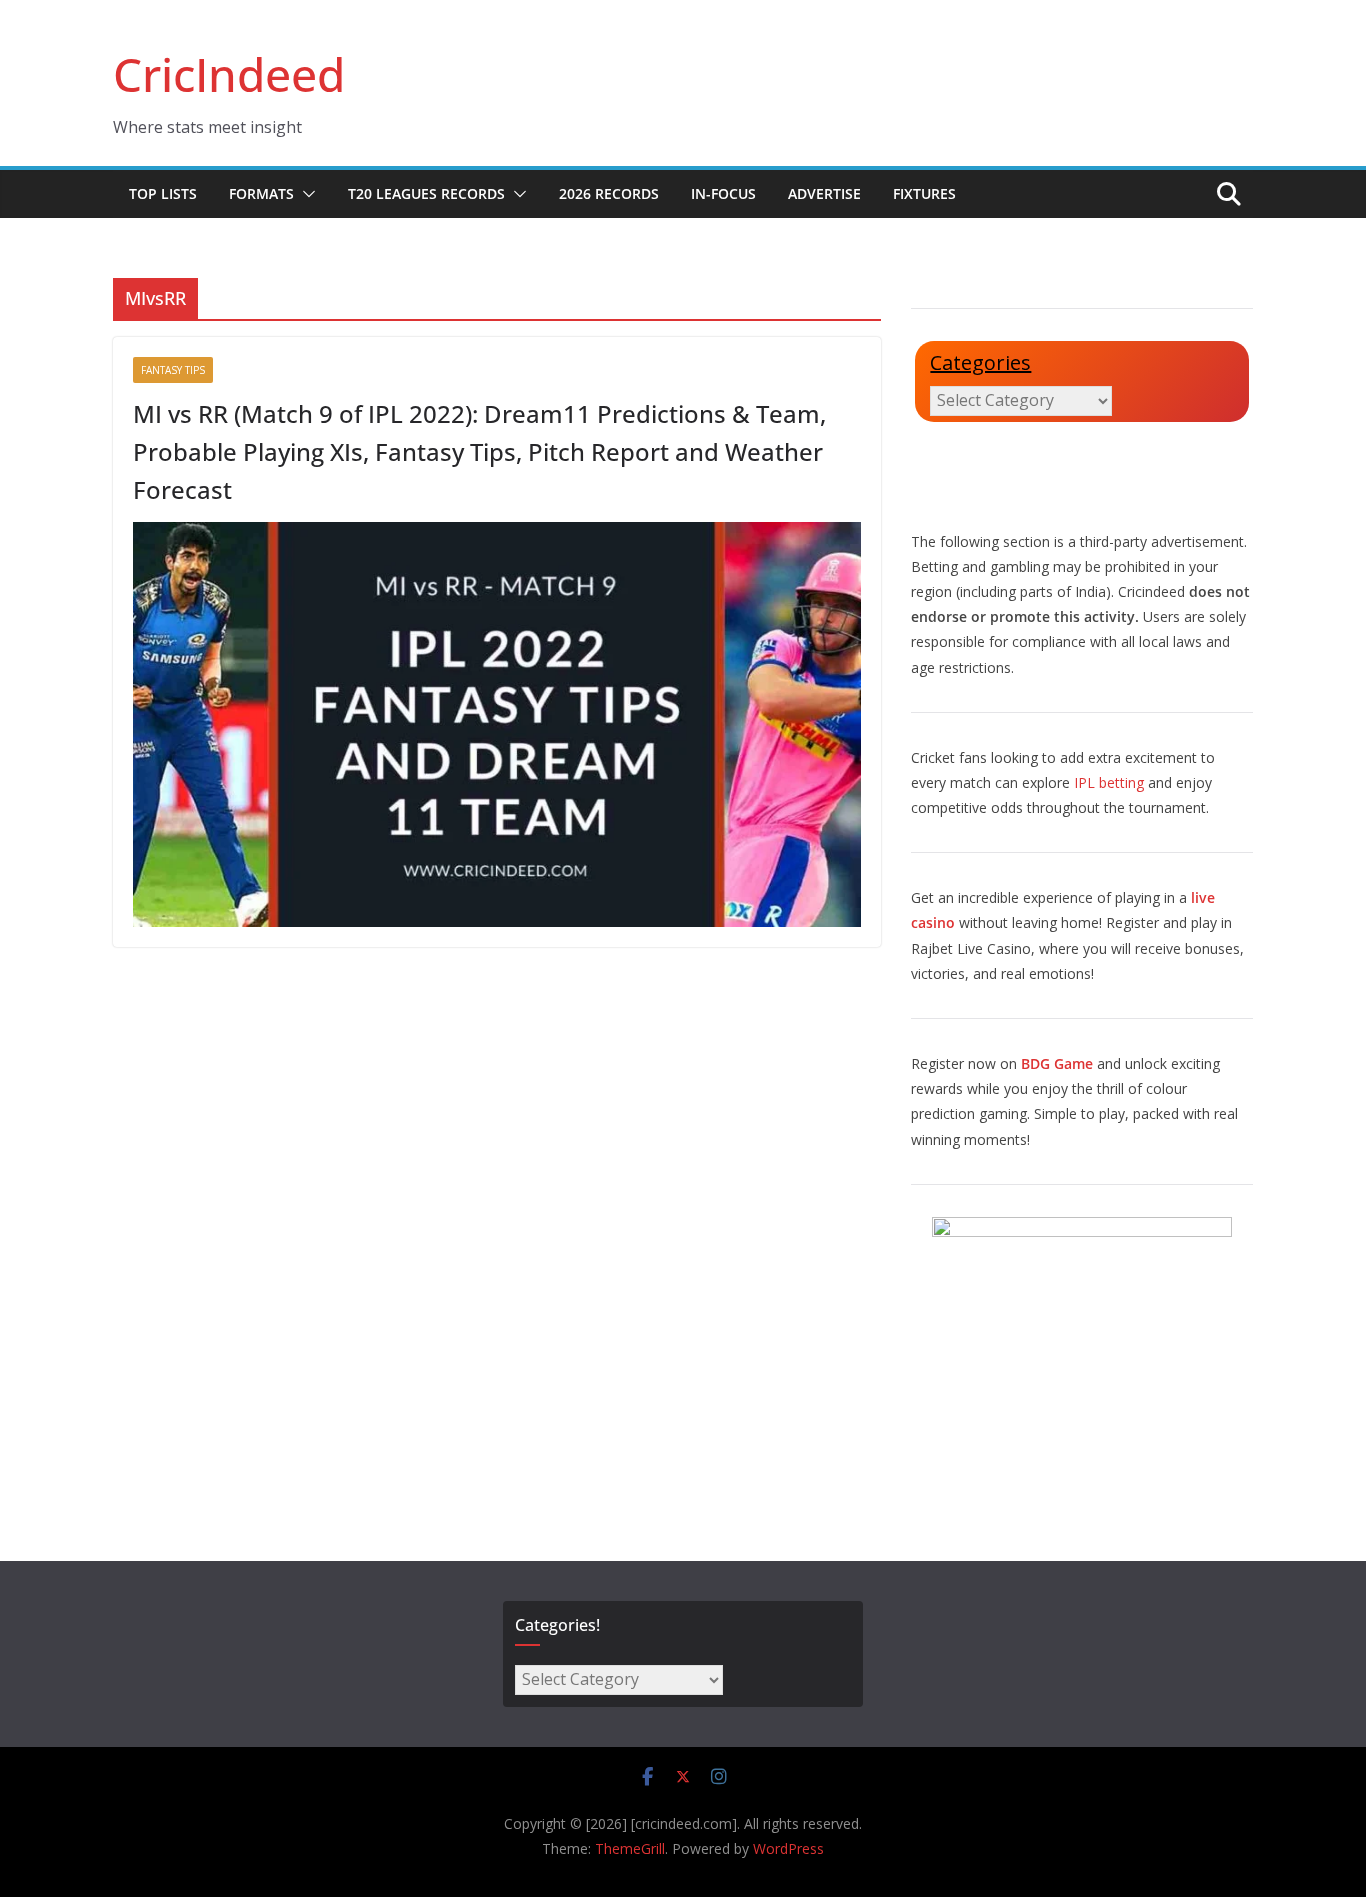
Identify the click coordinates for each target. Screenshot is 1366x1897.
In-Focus (723, 193)
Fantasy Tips (173, 370)
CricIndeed (229, 74)
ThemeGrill (630, 1848)
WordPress (788, 1848)
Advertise (824, 193)
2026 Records (609, 193)
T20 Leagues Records (426, 193)
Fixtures (924, 193)
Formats (261, 193)
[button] (305, 194)
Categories (980, 362)
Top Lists (163, 193)
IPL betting (1109, 782)
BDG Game (1057, 1063)
